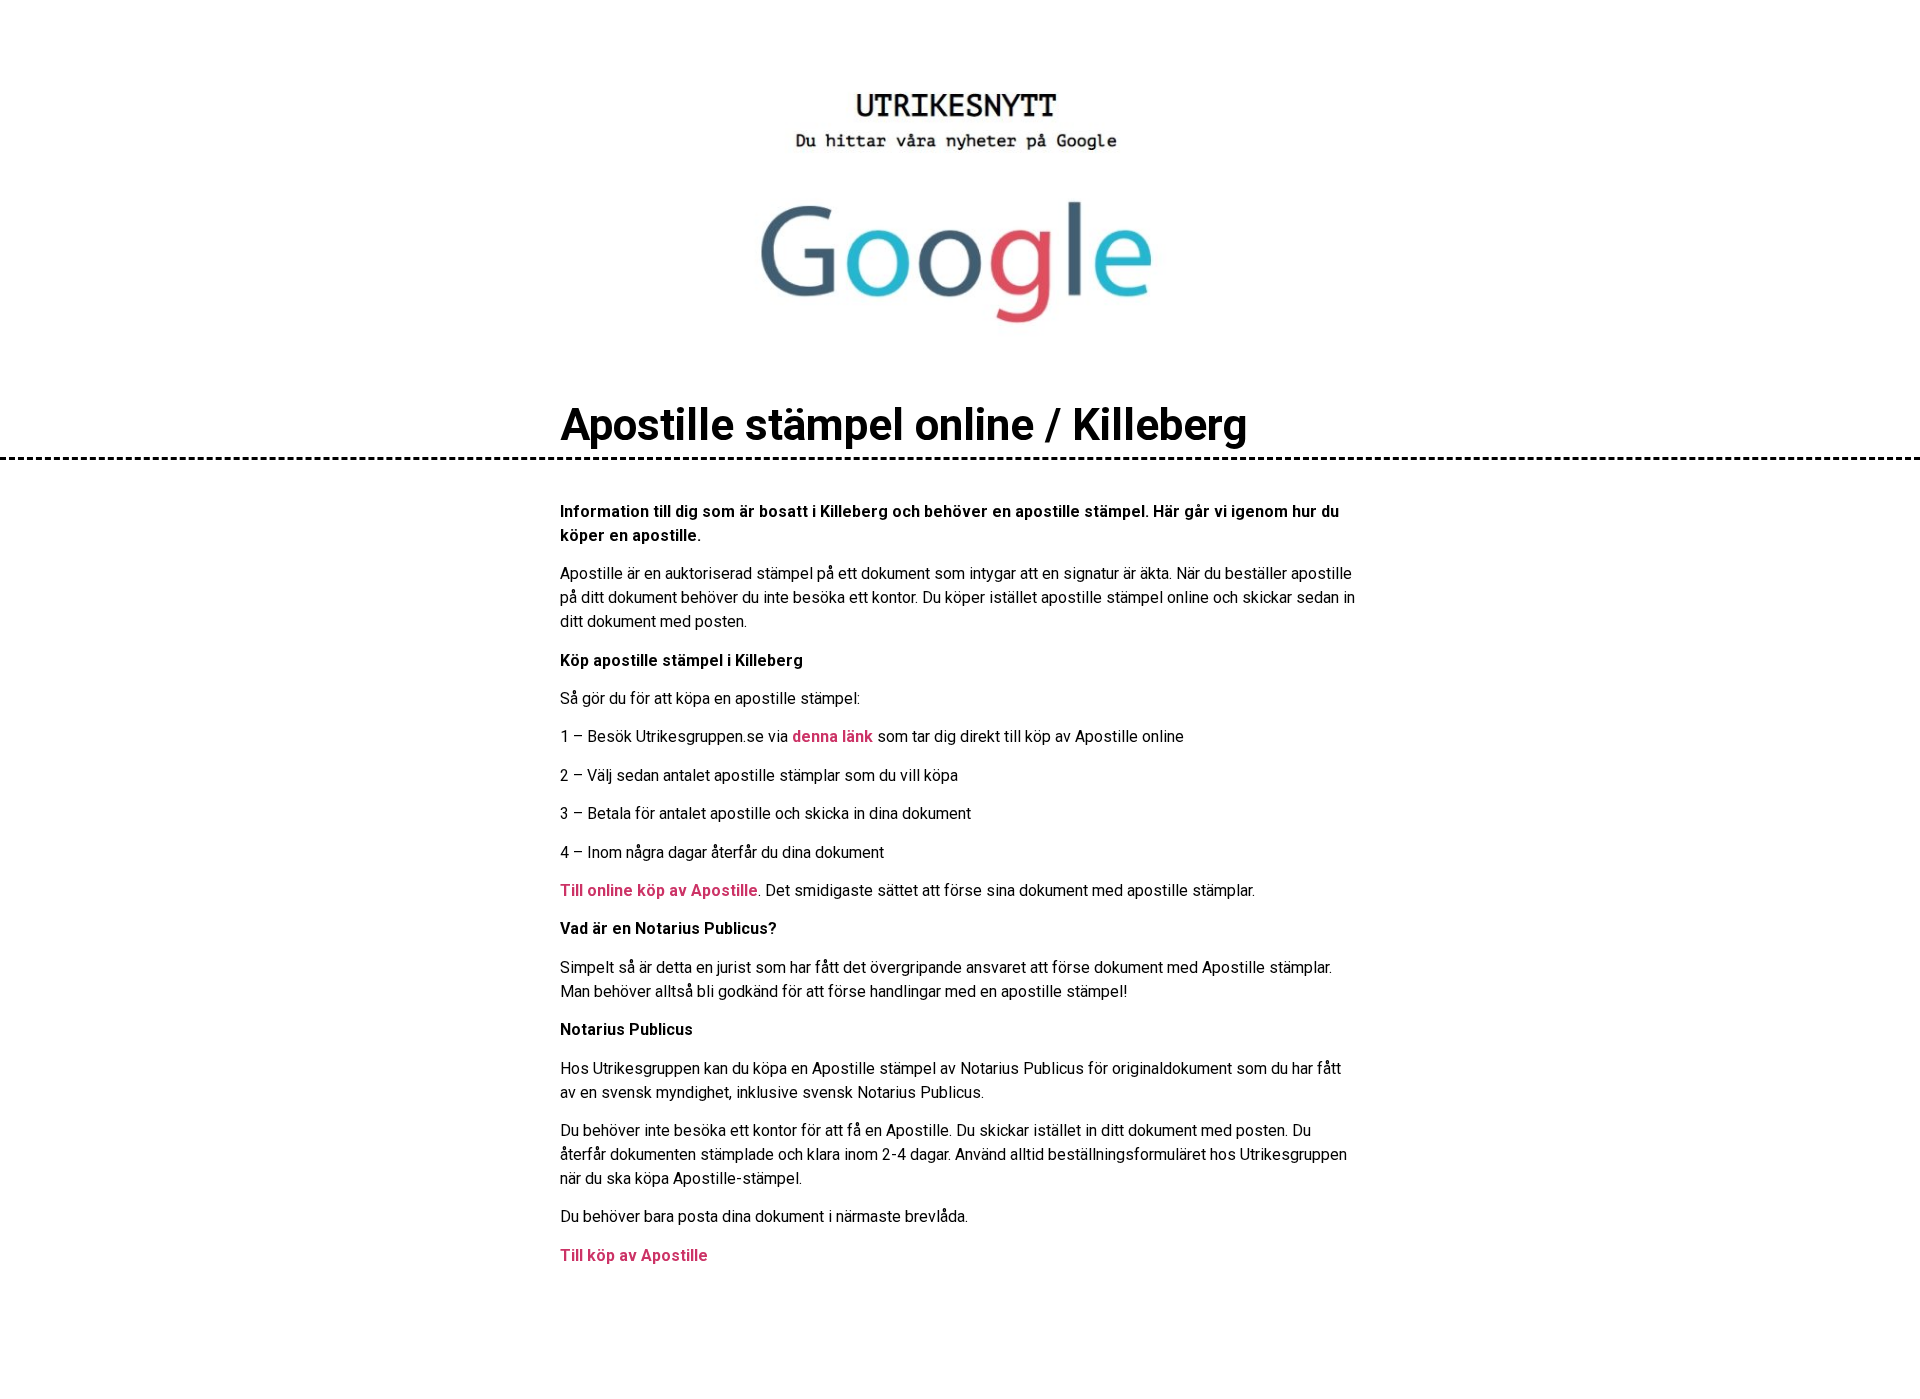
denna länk (832, 736)
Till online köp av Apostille (659, 890)
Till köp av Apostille (634, 1255)
